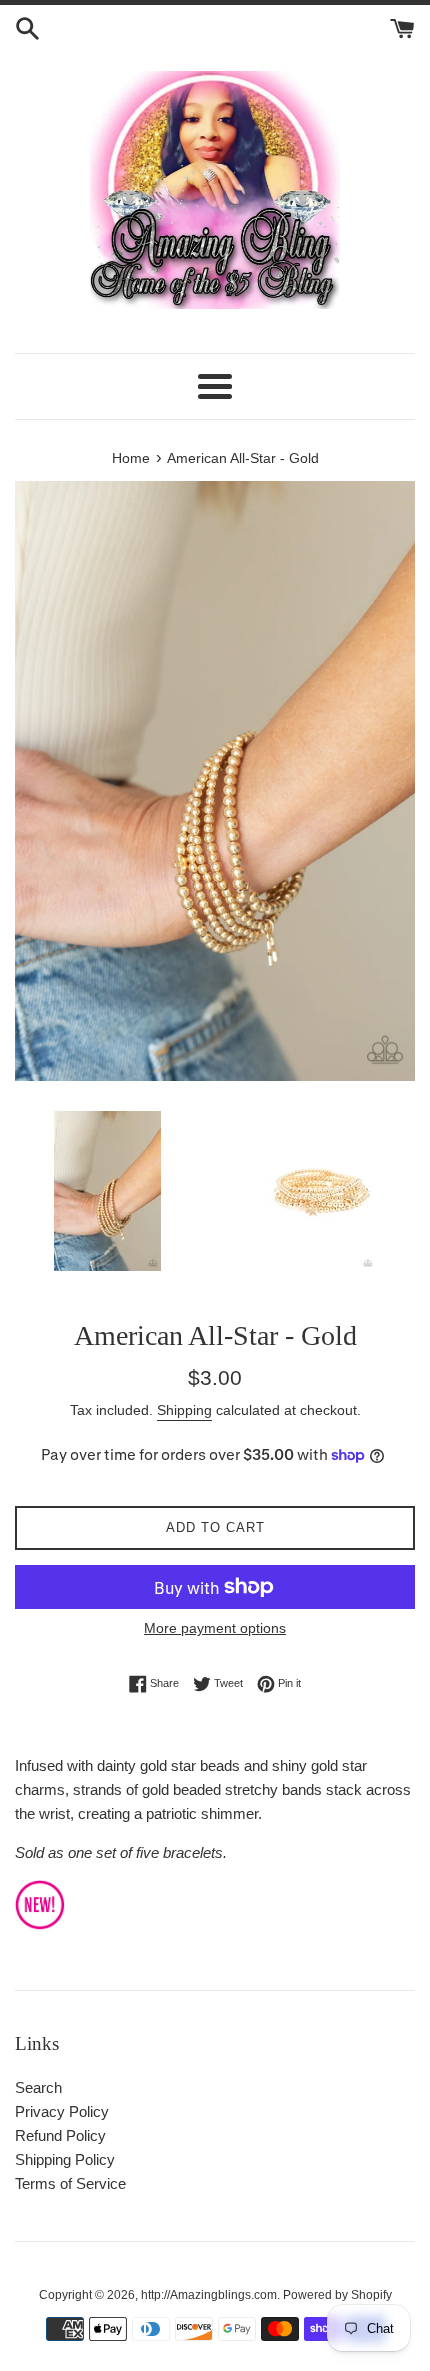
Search (38, 2087)
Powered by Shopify (337, 2295)
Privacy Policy (62, 2111)
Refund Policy (60, 2135)
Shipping (184, 1410)
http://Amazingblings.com (209, 2295)
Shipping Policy (65, 2159)
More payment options (215, 1628)
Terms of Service (70, 2183)
